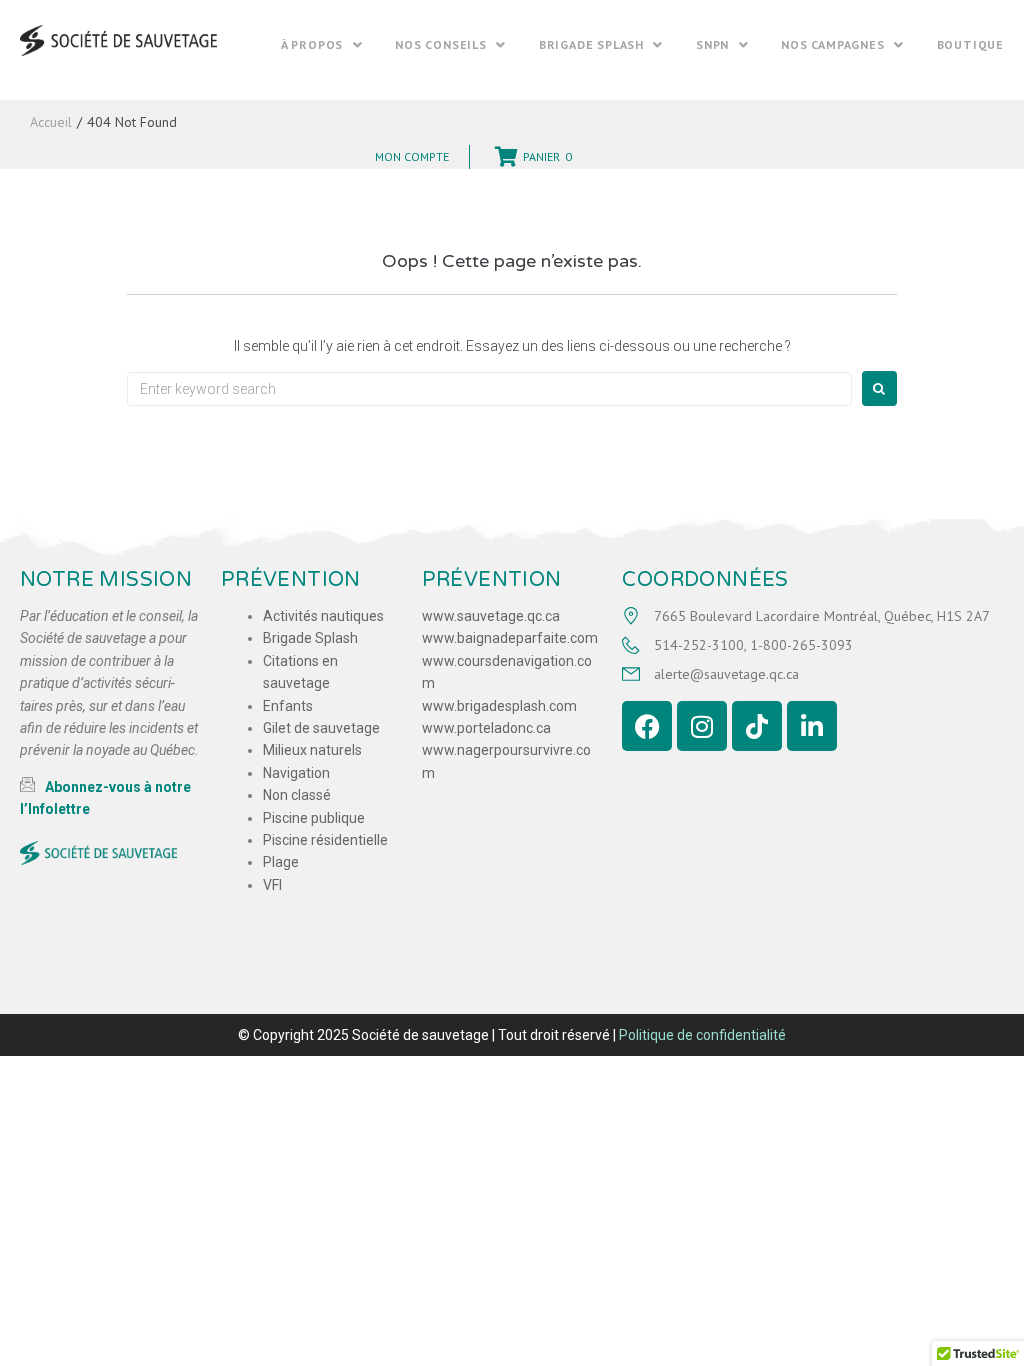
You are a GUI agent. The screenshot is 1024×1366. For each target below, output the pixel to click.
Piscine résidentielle (325, 840)
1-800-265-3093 (801, 645)
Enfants (288, 706)
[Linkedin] (812, 726)
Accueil (51, 122)
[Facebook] (647, 726)
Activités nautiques (323, 616)
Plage (281, 862)
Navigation (296, 773)
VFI (272, 885)
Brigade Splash (310, 638)
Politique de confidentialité (702, 1035)
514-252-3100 (699, 645)
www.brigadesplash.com (499, 706)
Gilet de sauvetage (321, 728)
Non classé (297, 795)
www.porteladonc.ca (486, 728)
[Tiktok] (757, 726)
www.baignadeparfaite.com (510, 638)
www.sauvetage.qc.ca (491, 616)
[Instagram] (702, 726)
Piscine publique (314, 818)
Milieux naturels (312, 750)
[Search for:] (489, 389)
